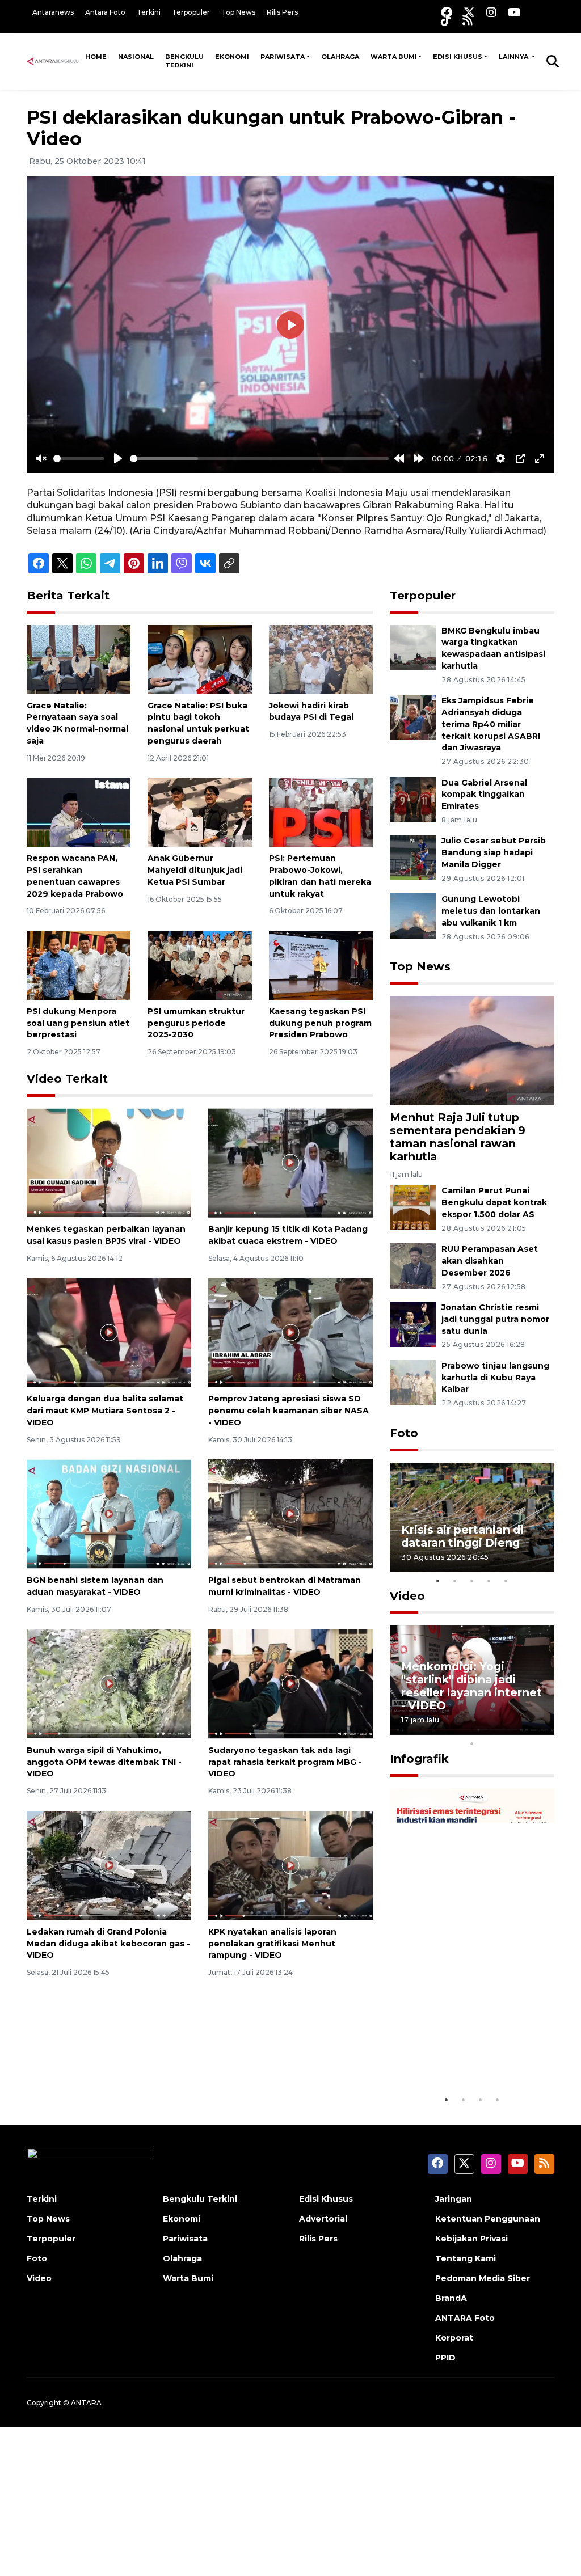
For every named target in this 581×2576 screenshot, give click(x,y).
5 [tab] (506, 1581)
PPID (445, 2358)
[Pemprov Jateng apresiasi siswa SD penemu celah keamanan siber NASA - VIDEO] (290, 1332)
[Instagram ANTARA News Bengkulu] (491, 12)
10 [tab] (472, 1743)
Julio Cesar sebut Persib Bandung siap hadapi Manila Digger (494, 852)
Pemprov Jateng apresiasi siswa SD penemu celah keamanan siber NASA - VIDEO (289, 1411)
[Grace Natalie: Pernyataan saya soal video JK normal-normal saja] (79, 659)
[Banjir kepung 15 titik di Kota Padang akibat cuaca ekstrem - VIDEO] (290, 1162)
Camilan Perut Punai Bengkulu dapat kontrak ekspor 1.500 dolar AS (494, 1202)
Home (96, 57)
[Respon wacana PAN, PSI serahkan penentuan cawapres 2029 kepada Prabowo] (79, 812)
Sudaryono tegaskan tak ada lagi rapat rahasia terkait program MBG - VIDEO (285, 1762)
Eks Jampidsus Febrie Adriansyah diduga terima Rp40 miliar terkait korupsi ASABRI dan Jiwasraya (491, 724)
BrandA (451, 2298)
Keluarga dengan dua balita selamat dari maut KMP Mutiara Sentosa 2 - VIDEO (105, 1411)
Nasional (136, 57)
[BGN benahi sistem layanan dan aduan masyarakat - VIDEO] (109, 1513)
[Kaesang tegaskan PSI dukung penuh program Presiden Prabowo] (321, 964)
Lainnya (514, 57)
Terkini (149, 12)
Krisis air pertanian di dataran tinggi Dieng (462, 1536)
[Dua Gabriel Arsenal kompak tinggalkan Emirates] (413, 799)
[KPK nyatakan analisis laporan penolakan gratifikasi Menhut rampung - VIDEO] (290, 1865)
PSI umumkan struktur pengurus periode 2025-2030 (196, 1023)
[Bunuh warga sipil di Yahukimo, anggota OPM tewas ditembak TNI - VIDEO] (109, 1683)
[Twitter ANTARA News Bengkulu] (469, 12)
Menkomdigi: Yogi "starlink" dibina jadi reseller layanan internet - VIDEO (471, 1686)
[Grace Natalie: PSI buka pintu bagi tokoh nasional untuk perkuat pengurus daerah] (199, 659)
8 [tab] (523, 1729)
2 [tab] (455, 1581)
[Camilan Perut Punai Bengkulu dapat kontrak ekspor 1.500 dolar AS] (413, 1207)
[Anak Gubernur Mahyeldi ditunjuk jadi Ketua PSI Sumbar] (199, 812)
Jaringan (454, 2199)
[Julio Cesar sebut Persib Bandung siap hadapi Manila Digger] (413, 857)
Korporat (454, 2338)
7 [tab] (506, 1729)
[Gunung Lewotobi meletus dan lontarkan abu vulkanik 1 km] (413, 915)
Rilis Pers (282, 12)
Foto (404, 1433)
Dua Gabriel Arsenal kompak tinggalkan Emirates (484, 795)
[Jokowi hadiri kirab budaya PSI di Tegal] (321, 659)
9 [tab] (540, 1729)
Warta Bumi (394, 57)
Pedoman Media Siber (483, 2278)
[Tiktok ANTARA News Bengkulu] (446, 20)
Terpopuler (191, 12)
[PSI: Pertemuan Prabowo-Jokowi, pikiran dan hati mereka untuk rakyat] (321, 812)
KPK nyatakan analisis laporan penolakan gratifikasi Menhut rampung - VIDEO (272, 1944)
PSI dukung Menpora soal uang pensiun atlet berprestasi (78, 1023)
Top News (238, 12)
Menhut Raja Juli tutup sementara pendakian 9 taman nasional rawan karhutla (458, 1137)
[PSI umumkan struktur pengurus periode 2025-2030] (199, 964)
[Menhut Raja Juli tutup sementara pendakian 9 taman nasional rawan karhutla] (472, 1050)
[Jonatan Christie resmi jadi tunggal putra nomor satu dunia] (413, 1323)
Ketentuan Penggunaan (488, 2219)
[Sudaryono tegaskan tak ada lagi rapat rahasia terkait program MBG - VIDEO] (290, 1683)
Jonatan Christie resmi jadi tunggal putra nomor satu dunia (495, 1319)
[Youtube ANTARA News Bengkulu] (514, 12)
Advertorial (323, 2219)
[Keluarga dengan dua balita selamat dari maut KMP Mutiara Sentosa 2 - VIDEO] (109, 1332)
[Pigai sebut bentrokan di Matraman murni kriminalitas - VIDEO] (290, 1513)
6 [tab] (489, 1729)
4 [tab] (489, 1581)
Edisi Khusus (458, 57)
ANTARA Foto (465, 2318)
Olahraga (340, 57)
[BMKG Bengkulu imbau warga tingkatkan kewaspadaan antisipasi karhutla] (413, 647)
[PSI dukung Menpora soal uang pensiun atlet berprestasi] (79, 964)
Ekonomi (232, 57)
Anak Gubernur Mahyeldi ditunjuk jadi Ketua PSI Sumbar (195, 870)
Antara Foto (105, 12)
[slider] (79, 459)
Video (407, 1596)
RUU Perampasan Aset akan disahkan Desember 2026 (490, 1261)
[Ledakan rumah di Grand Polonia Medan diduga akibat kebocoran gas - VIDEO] (109, 1865)
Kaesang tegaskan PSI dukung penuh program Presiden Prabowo (320, 1023)
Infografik (419, 1759)
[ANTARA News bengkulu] (53, 61)
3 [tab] (472, 1581)
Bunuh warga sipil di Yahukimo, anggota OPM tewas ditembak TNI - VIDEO (104, 1762)
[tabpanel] (472, 1517)
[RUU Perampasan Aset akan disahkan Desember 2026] (413, 1266)
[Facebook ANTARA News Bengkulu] (447, 12)
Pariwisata (283, 57)
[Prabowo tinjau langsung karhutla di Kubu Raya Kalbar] (413, 1382)
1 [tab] (438, 1581)
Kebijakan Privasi (471, 2239)
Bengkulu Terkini (184, 61)
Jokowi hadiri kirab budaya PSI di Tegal (311, 711)
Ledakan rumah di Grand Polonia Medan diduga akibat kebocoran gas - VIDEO (108, 1944)
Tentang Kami (466, 2258)
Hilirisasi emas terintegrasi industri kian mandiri (459, 2047)
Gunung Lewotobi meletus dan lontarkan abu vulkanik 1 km (491, 911)
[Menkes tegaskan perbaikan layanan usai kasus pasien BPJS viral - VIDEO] (109, 1162)
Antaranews (53, 12)
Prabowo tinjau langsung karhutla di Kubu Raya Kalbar (495, 1378)
